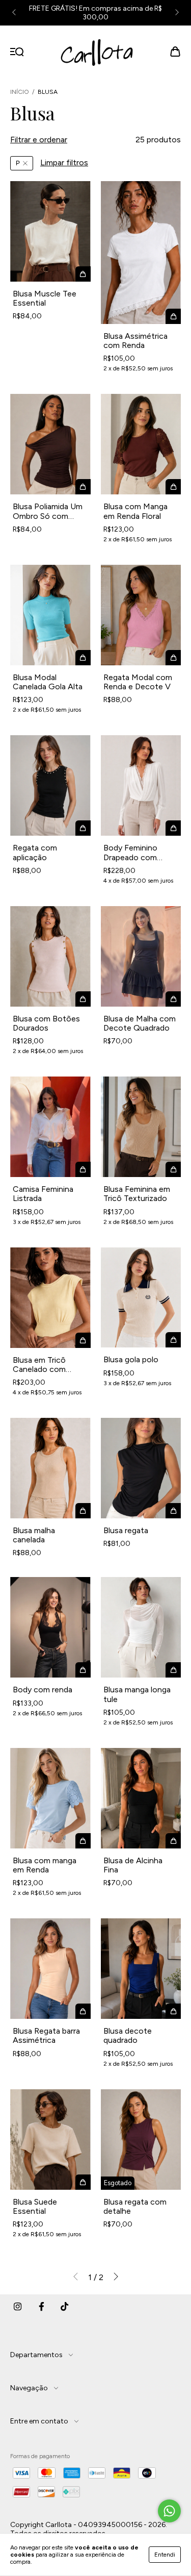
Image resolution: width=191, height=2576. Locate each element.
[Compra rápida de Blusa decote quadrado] (173, 2011)
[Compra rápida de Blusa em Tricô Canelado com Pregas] (83, 1340)
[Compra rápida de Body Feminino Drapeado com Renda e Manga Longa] (173, 828)
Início (20, 92)
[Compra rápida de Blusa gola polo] (173, 1340)
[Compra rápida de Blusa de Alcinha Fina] (173, 1841)
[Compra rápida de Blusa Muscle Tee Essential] (83, 274)
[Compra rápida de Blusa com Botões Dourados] (83, 999)
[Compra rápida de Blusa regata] (173, 1511)
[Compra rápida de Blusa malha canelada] (83, 1511)
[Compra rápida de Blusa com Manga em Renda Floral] (173, 487)
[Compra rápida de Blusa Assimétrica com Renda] (173, 316)
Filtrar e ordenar (39, 140)
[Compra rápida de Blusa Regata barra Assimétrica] (83, 2011)
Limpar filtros (64, 162)
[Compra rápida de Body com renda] (83, 1670)
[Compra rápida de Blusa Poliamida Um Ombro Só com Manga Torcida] (83, 487)
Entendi (165, 2555)
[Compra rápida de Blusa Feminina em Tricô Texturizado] (173, 1169)
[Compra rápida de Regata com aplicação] (83, 828)
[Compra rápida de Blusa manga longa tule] (173, 1670)
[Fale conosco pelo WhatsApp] (169, 2511)
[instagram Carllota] (18, 2310)
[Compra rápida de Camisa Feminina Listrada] (83, 1169)
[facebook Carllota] (41, 2310)
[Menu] (17, 52)
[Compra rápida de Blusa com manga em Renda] (83, 1841)
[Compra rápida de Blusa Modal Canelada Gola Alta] (83, 658)
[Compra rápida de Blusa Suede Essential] (83, 2182)
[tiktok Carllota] (65, 2310)
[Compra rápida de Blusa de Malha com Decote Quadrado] (173, 999)
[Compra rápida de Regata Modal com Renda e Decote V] (173, 658)
